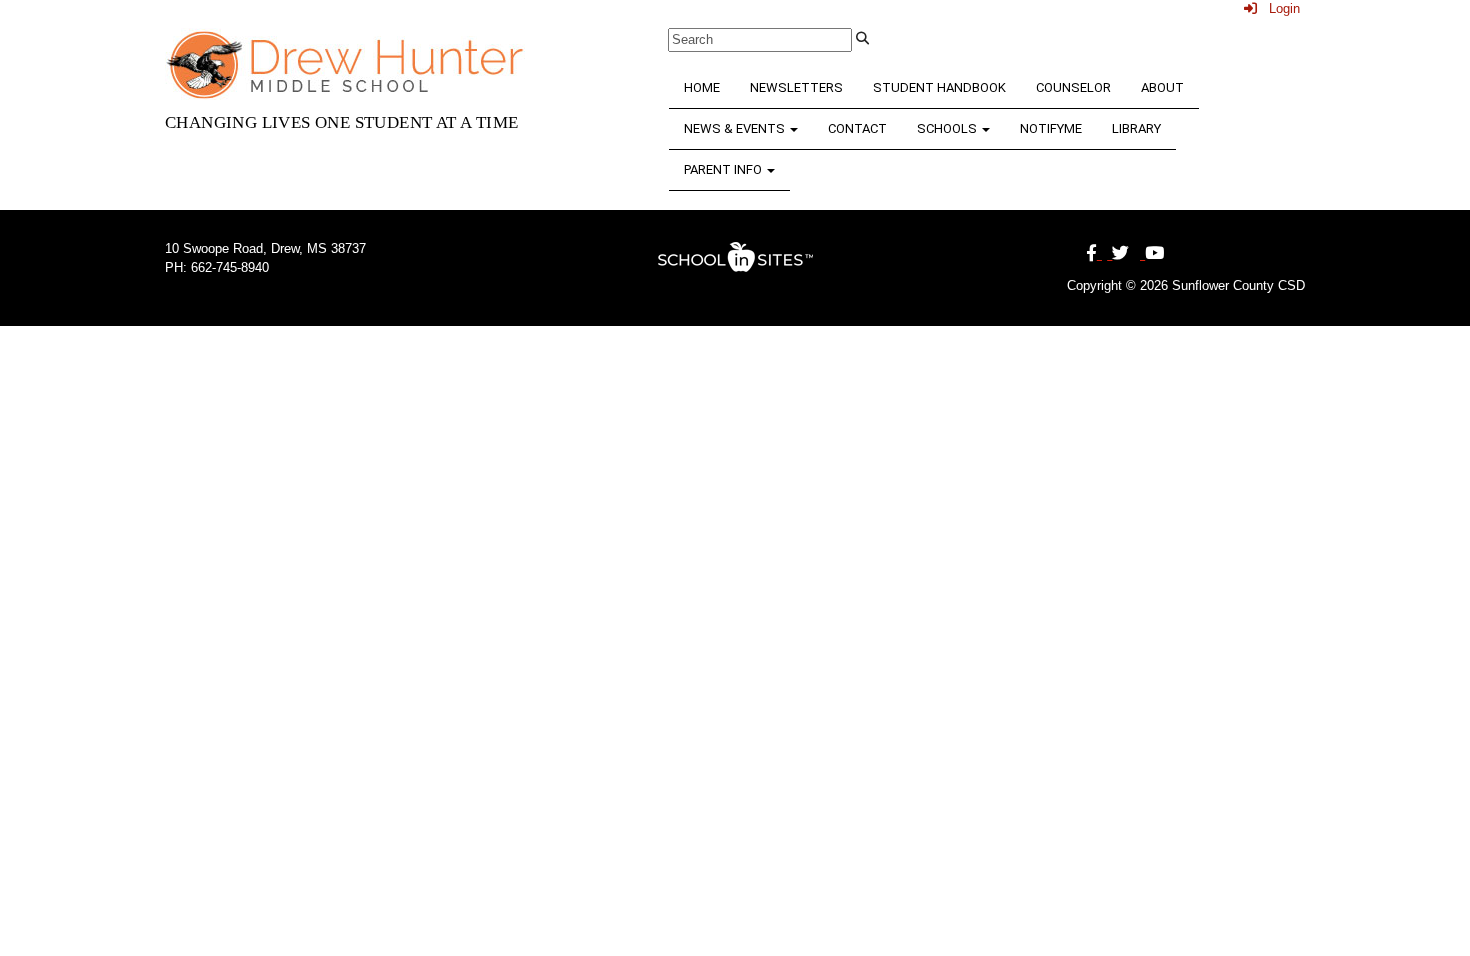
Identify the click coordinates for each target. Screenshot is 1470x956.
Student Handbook (939, 87)
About (1162, 87)
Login (1278, 8)
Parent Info (724, 169)
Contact (857, 128)
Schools (948, 128)
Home (702, 87)
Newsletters (796, 87)
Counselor (1073, 87)
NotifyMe (1051, 128)
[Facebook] (1094, 253)
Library (1136, 128)
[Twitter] (1118, 253)
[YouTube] (1152, 253)
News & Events (736, 128)
